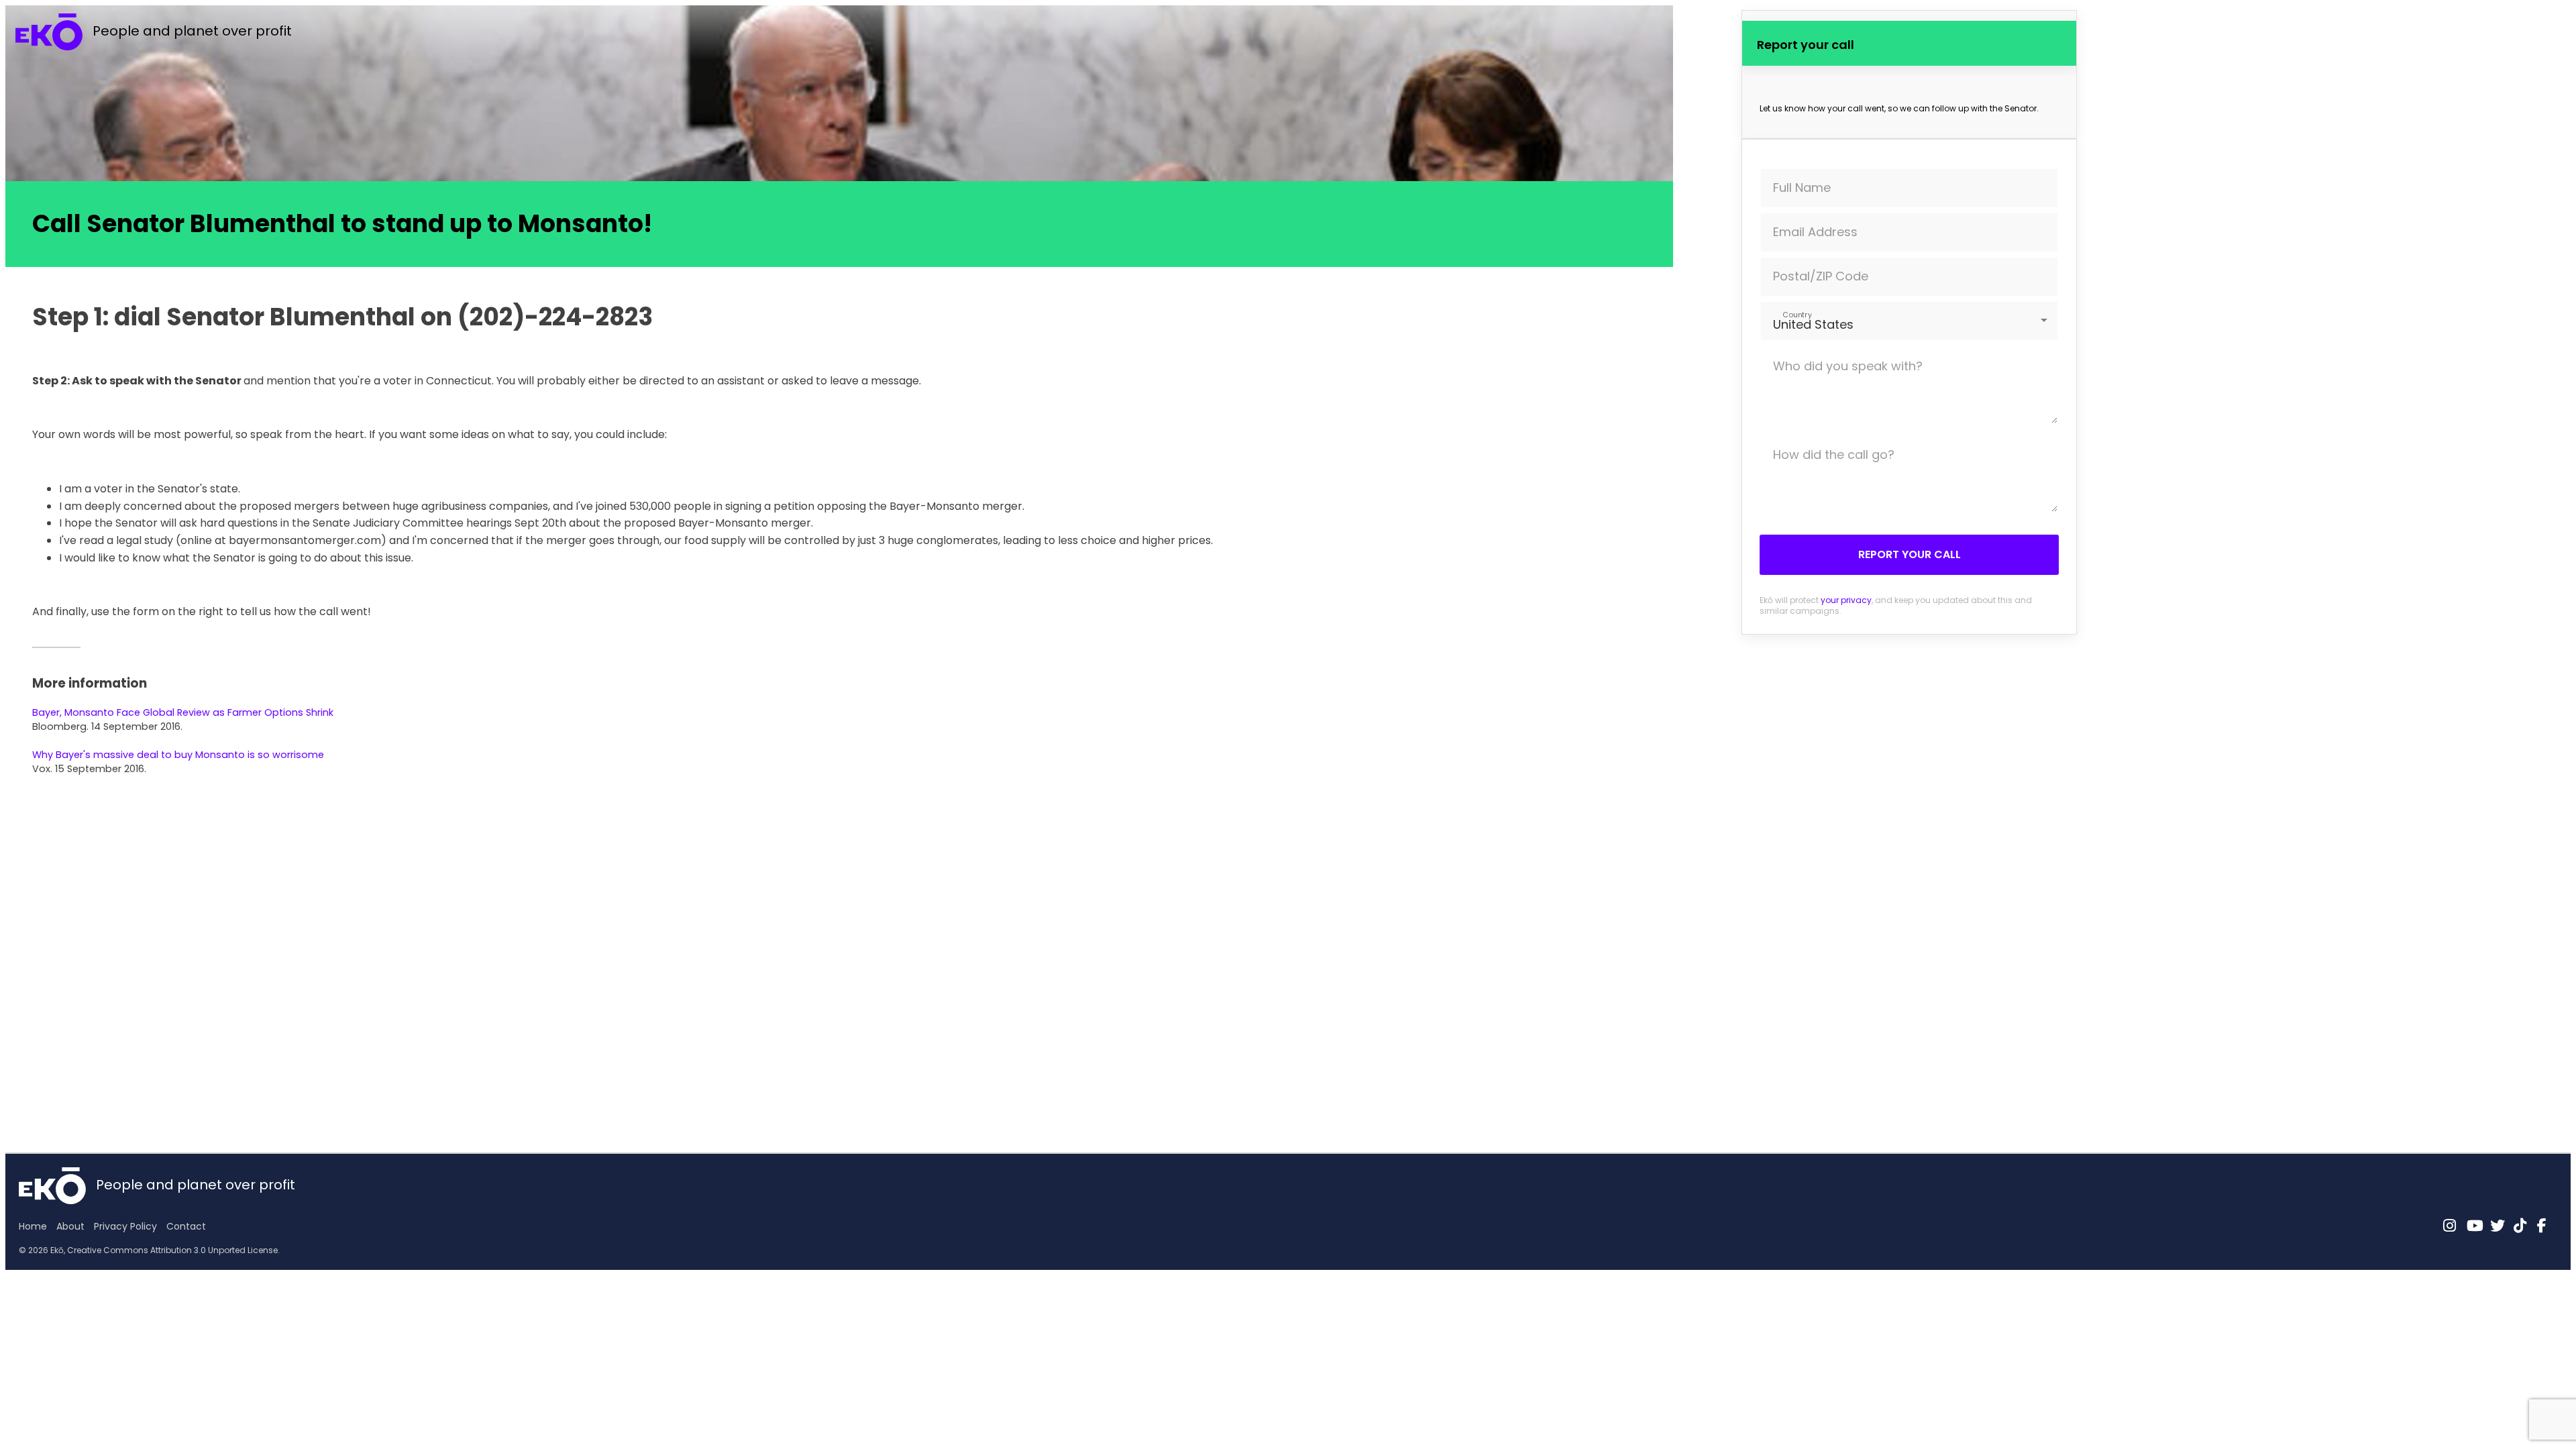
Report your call (1910, 554)
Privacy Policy (125, 1226)
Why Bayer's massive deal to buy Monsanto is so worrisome (178, 755)
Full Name (1802, 187)
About (70, 1226)
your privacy (1846, 600)
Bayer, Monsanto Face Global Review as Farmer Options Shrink (183, 712)
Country (1797, 314)
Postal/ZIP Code (1821, 276)
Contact (186, 1226)
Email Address (1815, 232)
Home (33, 1226)
